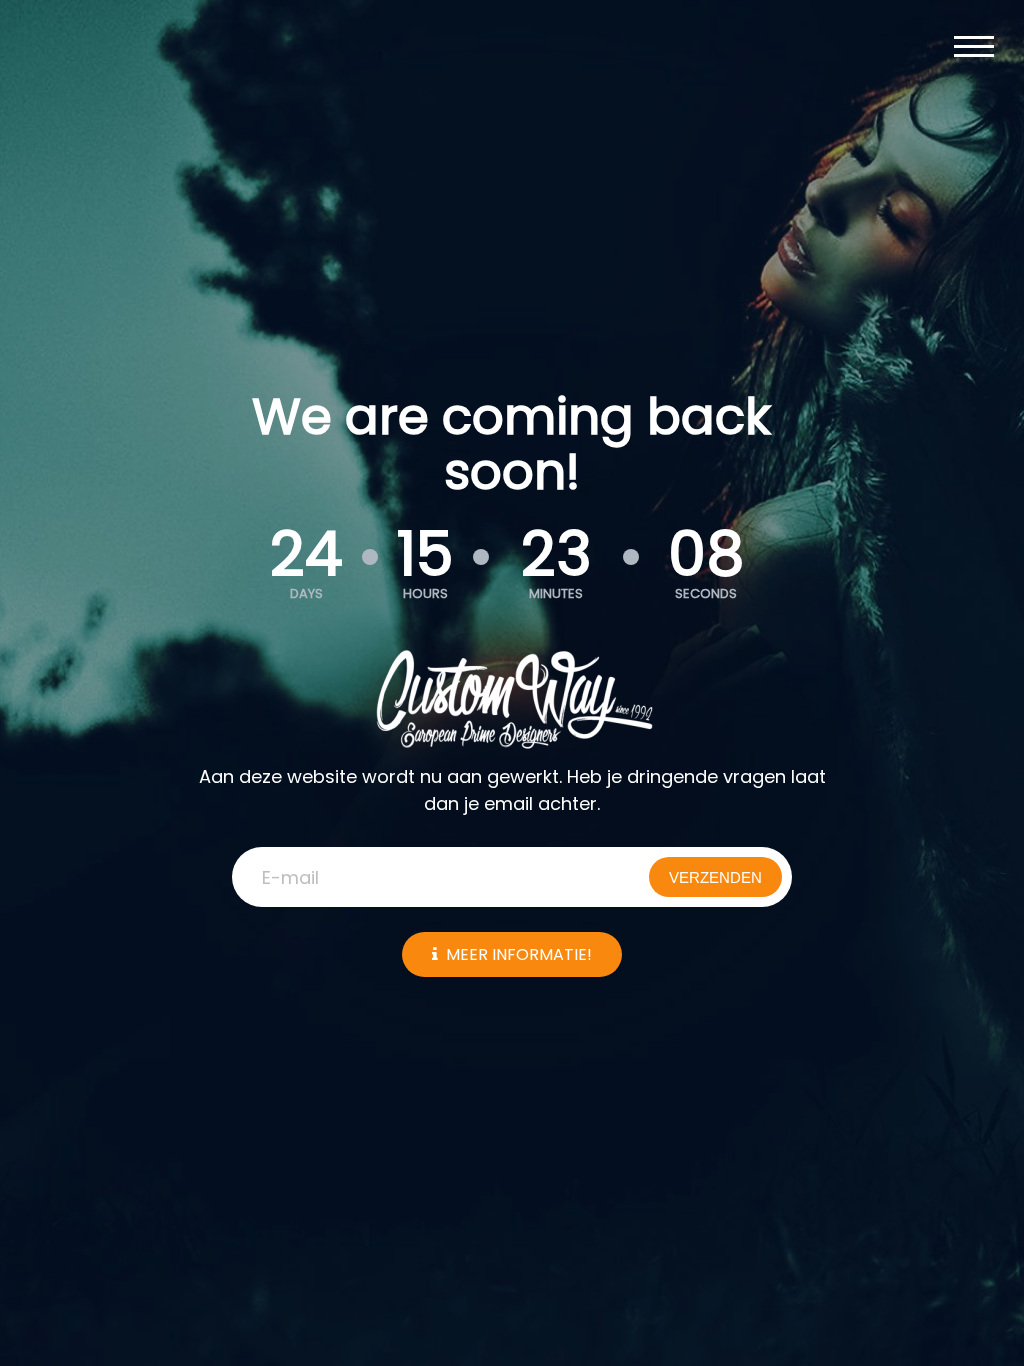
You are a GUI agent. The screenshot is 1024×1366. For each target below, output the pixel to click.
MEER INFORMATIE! (519, 954)
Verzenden (715, 877)
